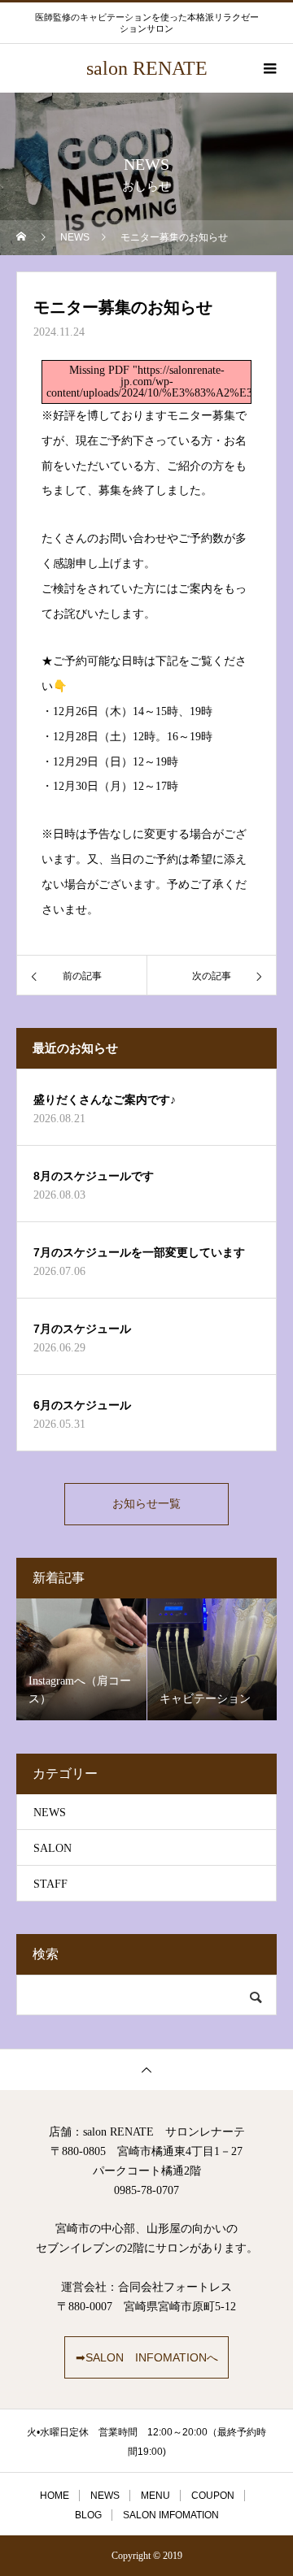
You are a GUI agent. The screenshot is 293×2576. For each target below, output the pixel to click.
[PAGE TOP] (146, 2069)
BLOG (88, 2515)
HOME (55, 2496)
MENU (155, 2496)
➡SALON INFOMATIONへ (147, 2357)
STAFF (50, 1884)
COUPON (213, 2496)
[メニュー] (269, 68)
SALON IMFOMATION (171, 2515)
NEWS (50, 1813)
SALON (52, 1848)
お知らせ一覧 (146, 1504)
